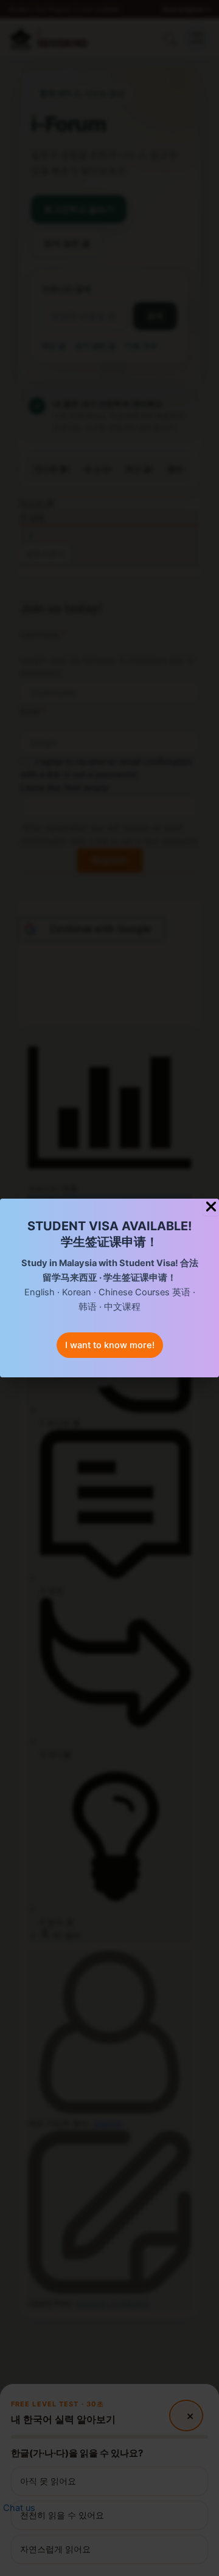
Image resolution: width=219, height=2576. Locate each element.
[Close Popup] (211, 1207)
